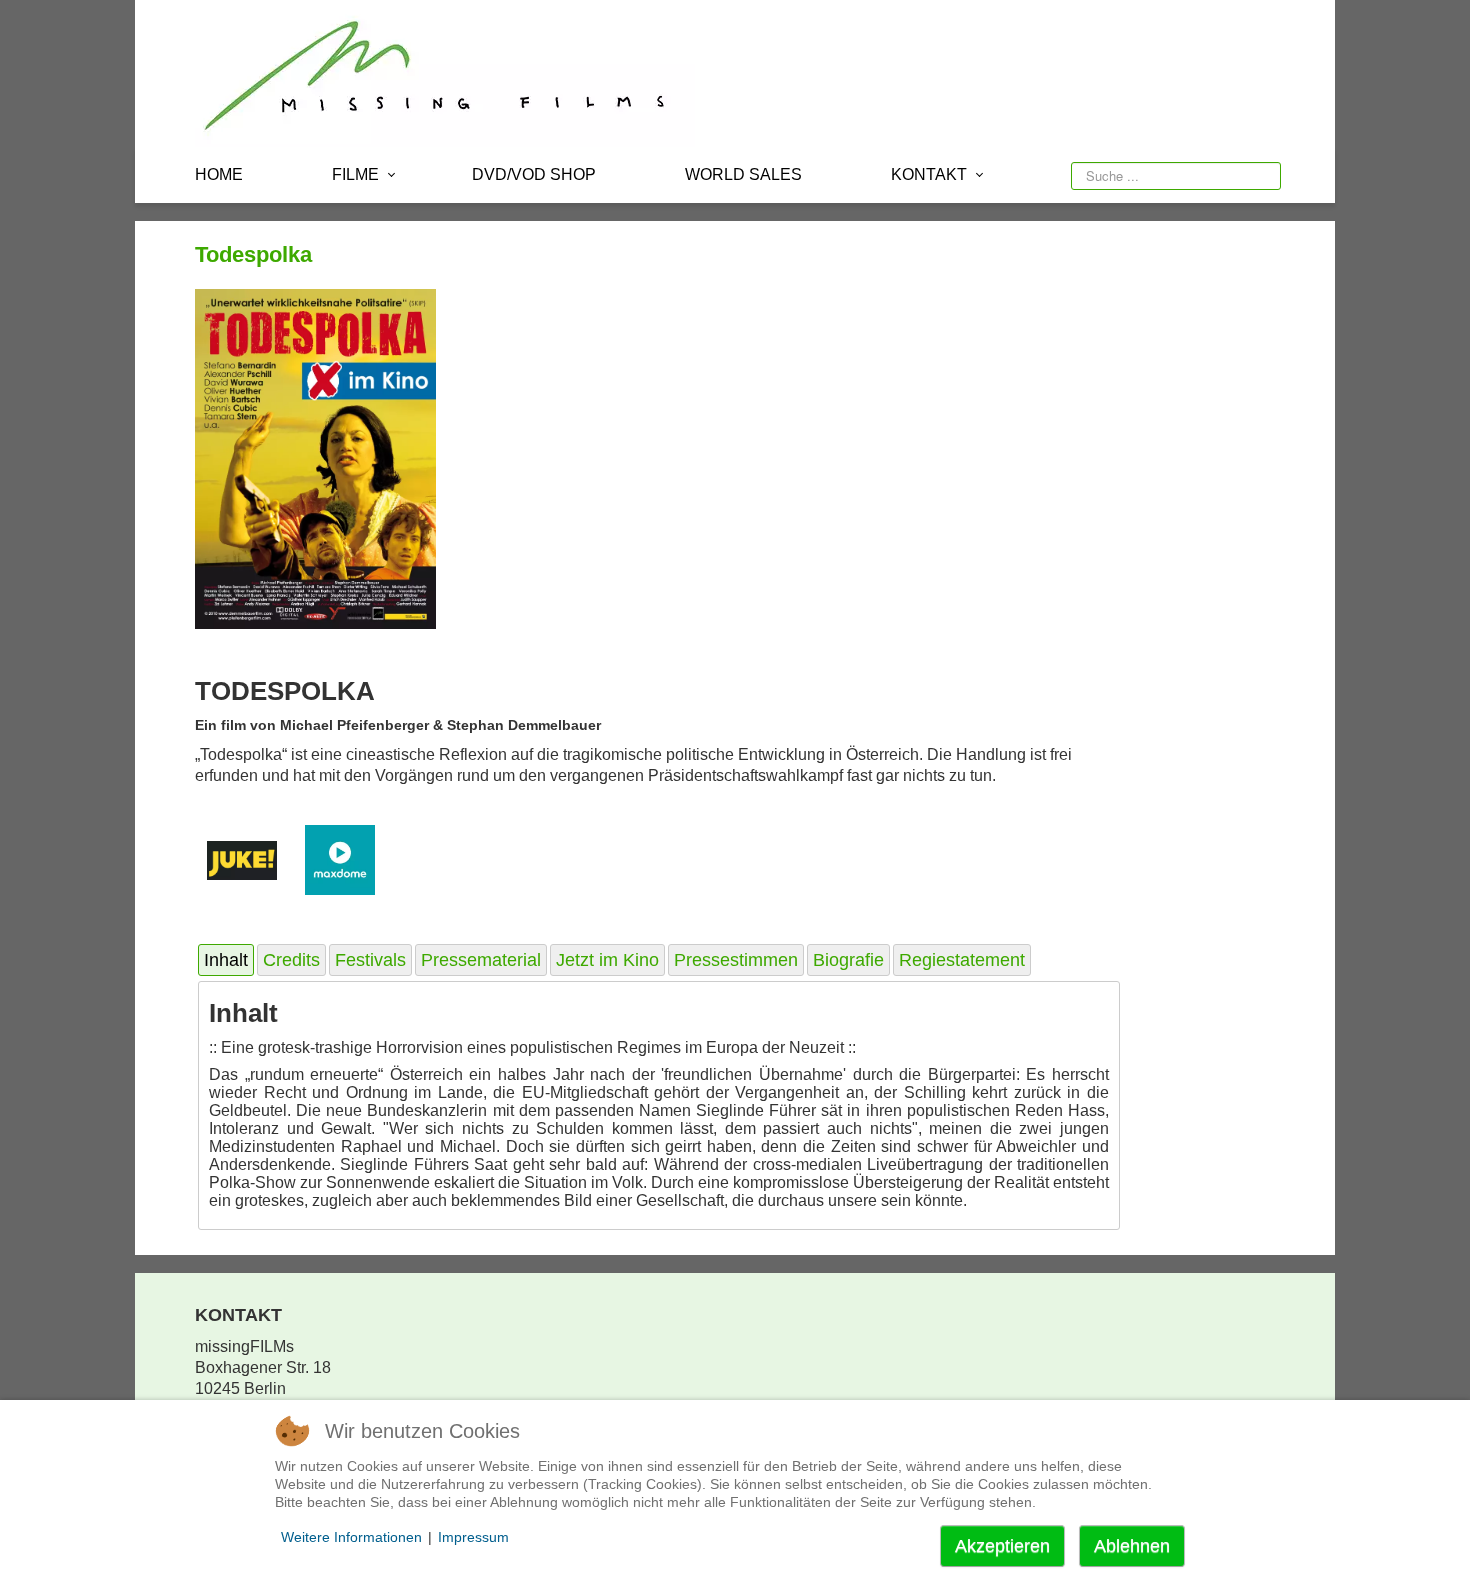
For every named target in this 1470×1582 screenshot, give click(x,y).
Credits (291, 960)
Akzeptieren (1002, 1546)
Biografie (848, 960)
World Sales (743, 174)
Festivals (370, 960)
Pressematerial (481, 960)
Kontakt (929, 174)
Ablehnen (1132, 1546)
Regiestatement (962, 960)
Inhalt (226, 960)
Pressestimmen (736, 960)
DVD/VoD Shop (534, 174)
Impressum (473, 1537)
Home (219, 174)
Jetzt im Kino (607, 960)
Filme (355, 174)
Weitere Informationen (351, 1537)
